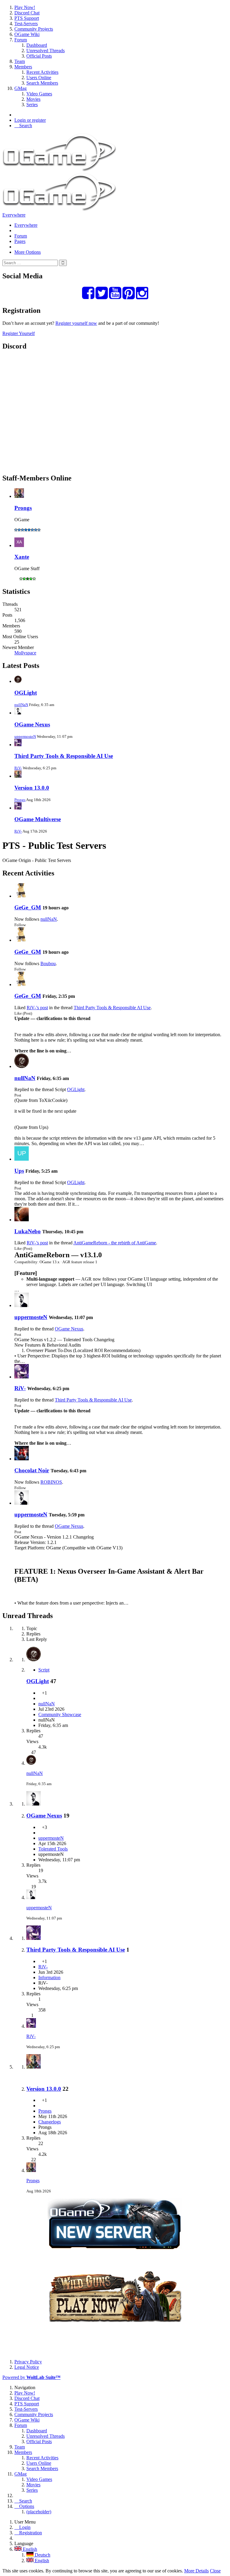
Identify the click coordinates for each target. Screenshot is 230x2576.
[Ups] (22, 1159)
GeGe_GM (28, 907)
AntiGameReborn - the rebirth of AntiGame (115, 1243)
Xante (22, 557)
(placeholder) (39, 2512)
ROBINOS (51, 1482)
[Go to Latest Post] (31, 1763)
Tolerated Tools (53, 1849)
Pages (20, 241)
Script (44, 1670)
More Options (28, 252)
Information (49, 1978)
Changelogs (50, 2122)
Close (215, 2571)
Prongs (23, 508)
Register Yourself (19, 333)
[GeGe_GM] (22, 896)
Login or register (30, 120)
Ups (19, 1171)
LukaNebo (28, 1231)
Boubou (48, 963)
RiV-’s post (37, 1008)
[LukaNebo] (22, 1220)
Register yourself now (76, 323)
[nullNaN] (22, 1066)
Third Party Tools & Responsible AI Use (64, 756)
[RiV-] (22, 1377)
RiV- (18, 768)
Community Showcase (60, 1714)
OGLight (26, 693)
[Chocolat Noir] (22, 1459)
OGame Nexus (32, 724)
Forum (21, 236)
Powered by (31, 2377)
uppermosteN (25, 736)
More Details (196, 2571)
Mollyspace (25, 653)
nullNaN (21, 705)
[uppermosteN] (22, 1305)
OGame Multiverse (38, 819)
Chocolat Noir (32, 1470)
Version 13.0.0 (32, 788)
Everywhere (14, 215)
